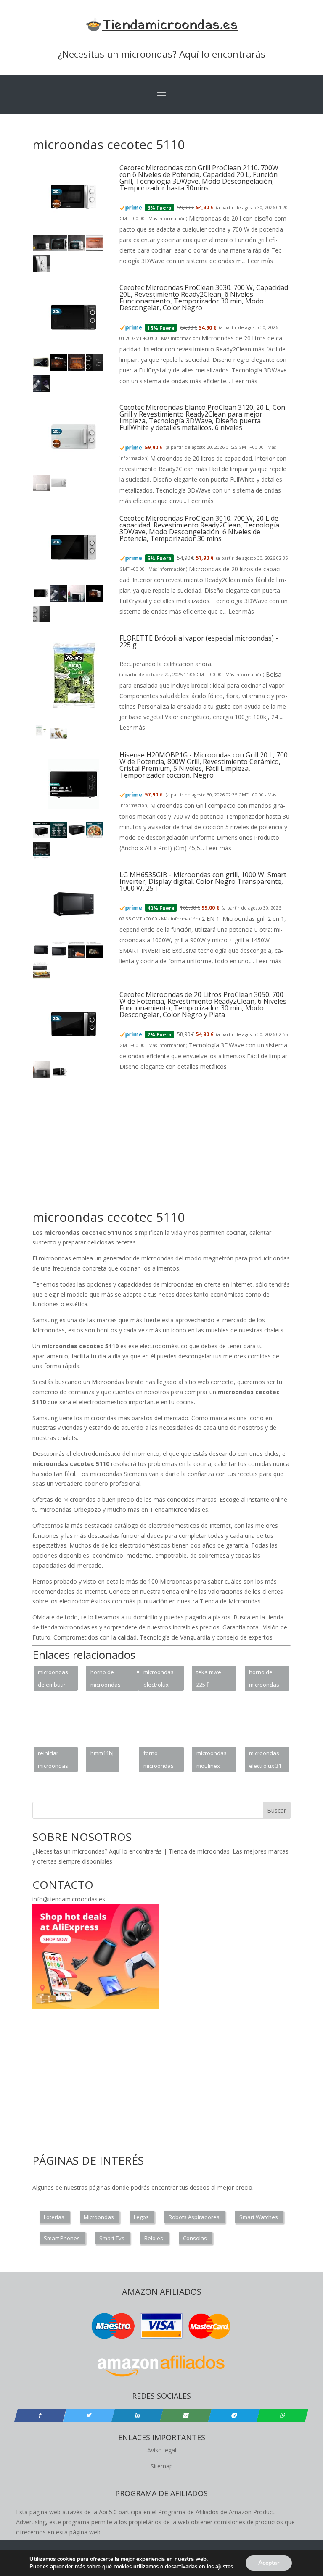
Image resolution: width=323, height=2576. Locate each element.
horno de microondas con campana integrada (266, 1680)
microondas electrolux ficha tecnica (159, 1680)
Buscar (277, 1810)
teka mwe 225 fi (209, 1678)
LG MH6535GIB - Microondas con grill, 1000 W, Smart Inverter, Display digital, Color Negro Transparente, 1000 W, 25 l (203, 881)
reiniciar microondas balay (53, 1761)
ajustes (224, 2567)
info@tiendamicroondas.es (69, 1899)
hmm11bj (102, 1753)
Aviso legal (162, 2450)
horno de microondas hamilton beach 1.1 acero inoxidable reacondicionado (112, 1680)
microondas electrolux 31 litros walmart (266, 1761)
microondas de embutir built (53, 1680)
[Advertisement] (178, 1149)
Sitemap (162, 2466)
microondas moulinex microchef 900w (212, 1761)
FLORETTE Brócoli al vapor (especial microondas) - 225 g (199, 641)
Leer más (260, 261)
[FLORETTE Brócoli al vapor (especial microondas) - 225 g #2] (59, 737)
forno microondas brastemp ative (159, 1761)
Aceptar (269, 2563)
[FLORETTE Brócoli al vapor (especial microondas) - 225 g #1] (41, 737)
